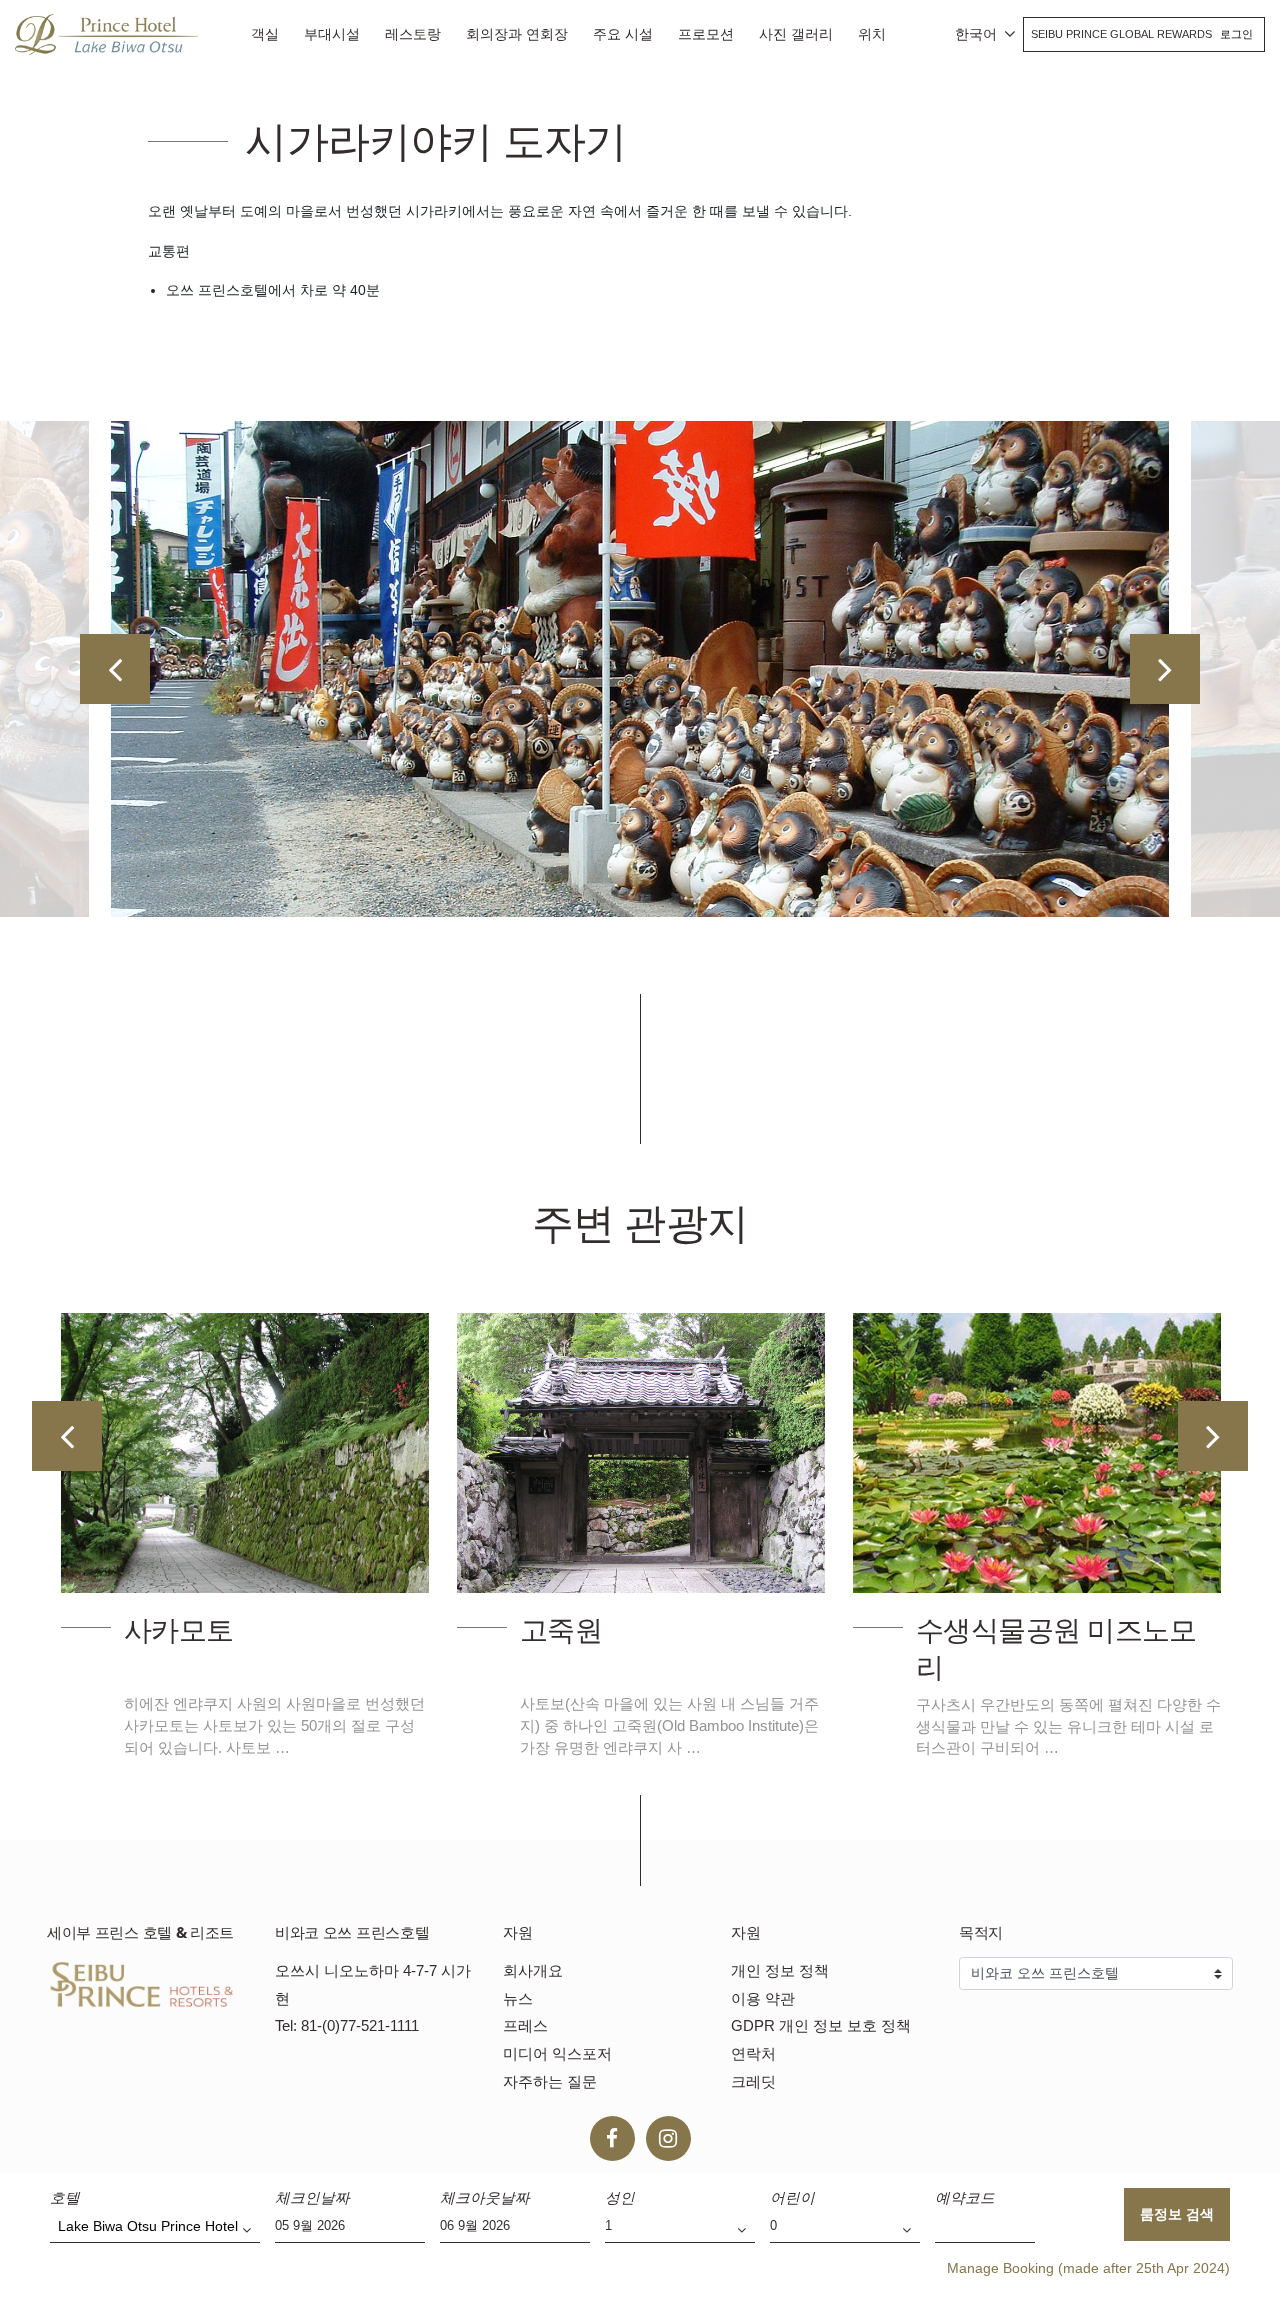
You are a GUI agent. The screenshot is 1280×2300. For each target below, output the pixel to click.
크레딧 (753, 2081)
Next (1165, 669)
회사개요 (533, 1970)
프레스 (525, 2025)
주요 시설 (623, 34)
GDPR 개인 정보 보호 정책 (821, 2025)
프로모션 (706, 34)
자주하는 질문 (550, 2081)
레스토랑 (413, 34)
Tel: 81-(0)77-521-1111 (347, 2025)
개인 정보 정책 (780, 1970)
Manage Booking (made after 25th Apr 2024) (1088, 2268)
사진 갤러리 (796, 34)
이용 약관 (763, 1998)
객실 (265, 34)
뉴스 (518, 1998)
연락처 (753, 2053)
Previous (115, 669)
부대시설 (332, 34)
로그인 (1236, 34)
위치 (872, 34)
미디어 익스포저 (557, 2053)
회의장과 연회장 (517, 34)
